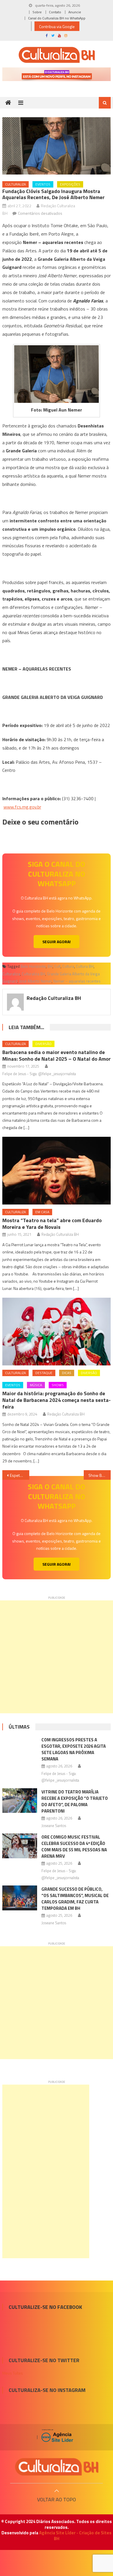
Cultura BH (85, 966)
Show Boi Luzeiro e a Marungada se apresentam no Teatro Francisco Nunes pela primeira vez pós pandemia (100, 1475)
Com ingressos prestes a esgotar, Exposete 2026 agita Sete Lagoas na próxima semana (74, 1749)
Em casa (42, 1212)
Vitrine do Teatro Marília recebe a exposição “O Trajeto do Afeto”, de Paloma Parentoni (75, 1801)
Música (36, 1385)
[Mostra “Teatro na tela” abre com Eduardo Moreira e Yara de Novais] (57, 1171)
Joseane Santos (54, 1826)
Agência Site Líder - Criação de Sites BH (75, 2536)
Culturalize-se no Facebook (45, 2307)
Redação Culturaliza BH (54, 998)
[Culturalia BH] (57, 2467)
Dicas (67, 1373)
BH (50, 966)
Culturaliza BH (33, 974)
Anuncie (75, 12)
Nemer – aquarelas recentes (77, 981)
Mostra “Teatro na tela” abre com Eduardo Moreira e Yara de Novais (52, 1224)
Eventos (43, 184)
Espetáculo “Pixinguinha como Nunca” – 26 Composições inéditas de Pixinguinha (20, 1475)
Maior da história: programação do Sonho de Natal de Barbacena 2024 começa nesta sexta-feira (57, 1400)
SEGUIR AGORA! (57, 942)
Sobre (37, 12)
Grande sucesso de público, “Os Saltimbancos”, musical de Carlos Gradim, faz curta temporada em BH (75, 1899)
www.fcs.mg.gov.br (22, 807)
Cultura (68, 966)
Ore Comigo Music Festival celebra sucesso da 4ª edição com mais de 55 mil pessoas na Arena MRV (74, 1847)
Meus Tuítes (13, 2373)
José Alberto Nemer (35, 981)
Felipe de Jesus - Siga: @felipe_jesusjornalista (39, 1074)
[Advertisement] (57, 1657)
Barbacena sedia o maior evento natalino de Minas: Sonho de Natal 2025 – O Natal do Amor (57, 1055)
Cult (57, 966)
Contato (55, 12)
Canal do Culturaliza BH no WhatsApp (57, 18)
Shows (58, 1385)
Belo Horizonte (33, 966)
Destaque (44, 1373)
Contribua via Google (57, 26)
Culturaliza (16, 184)
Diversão (43, 1044)
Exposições (70, 184)
